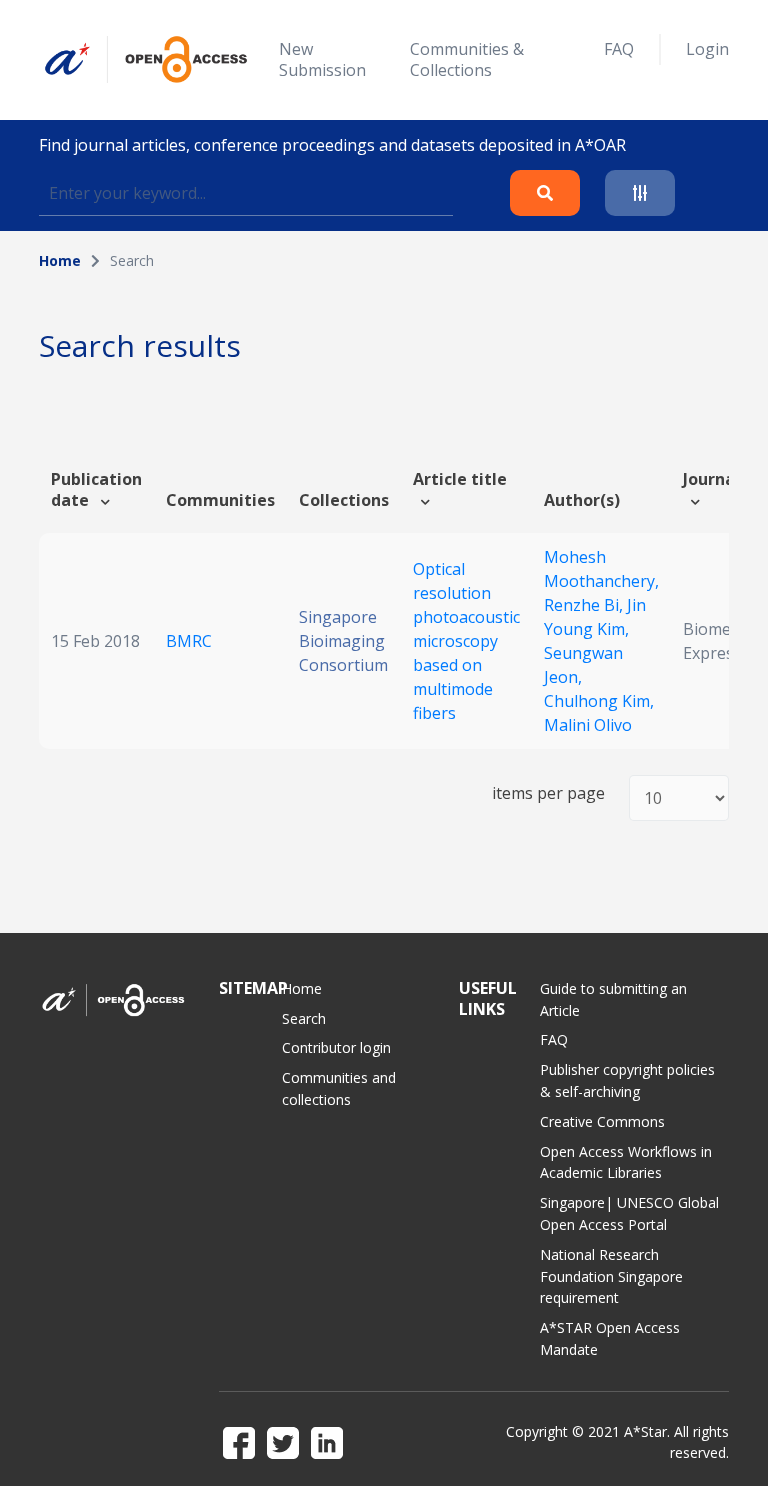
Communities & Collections (467, 59)
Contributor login (336, 1047)
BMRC (189, 641)
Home (60, 260)
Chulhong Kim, (599, 701)
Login (707, 49)
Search (304, 1018)
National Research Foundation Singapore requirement (611, 1276)
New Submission (322, 59)
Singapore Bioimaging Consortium (343, 641)
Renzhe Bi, (585, 605)
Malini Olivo (588, 725)
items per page (548, 793)
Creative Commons (602, 1121)
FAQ (619, 49)
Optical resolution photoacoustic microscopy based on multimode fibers (466, 641)
